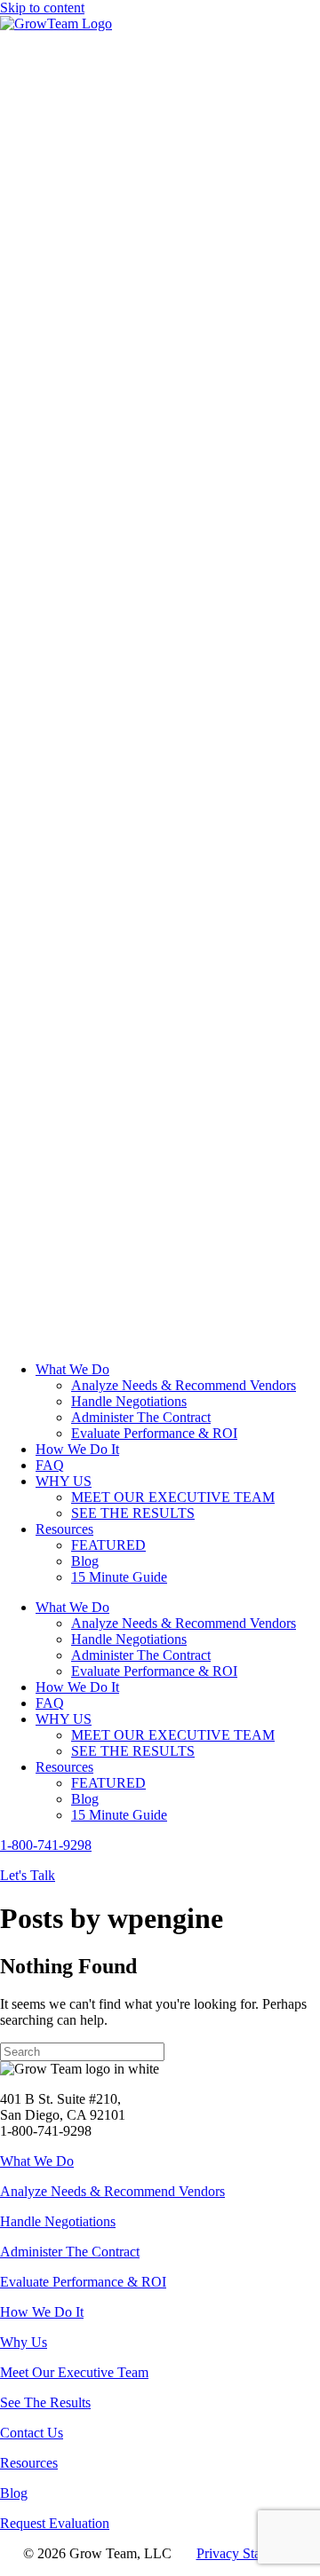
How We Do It (42, 2312)
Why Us (24, 2342)
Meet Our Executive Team (74, 2372)
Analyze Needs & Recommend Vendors (112, 2191)
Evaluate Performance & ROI (83, 2282)
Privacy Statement (247, 2553)
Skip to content (42, 8)
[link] (72, 1369)
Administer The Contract (70, 2252)
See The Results (45, 2402)
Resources (29, 2463)
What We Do (37, 2161)
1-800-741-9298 (46, 1845)
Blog (14, 2493)
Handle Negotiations (58, 2221)
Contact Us (32, 2433)
